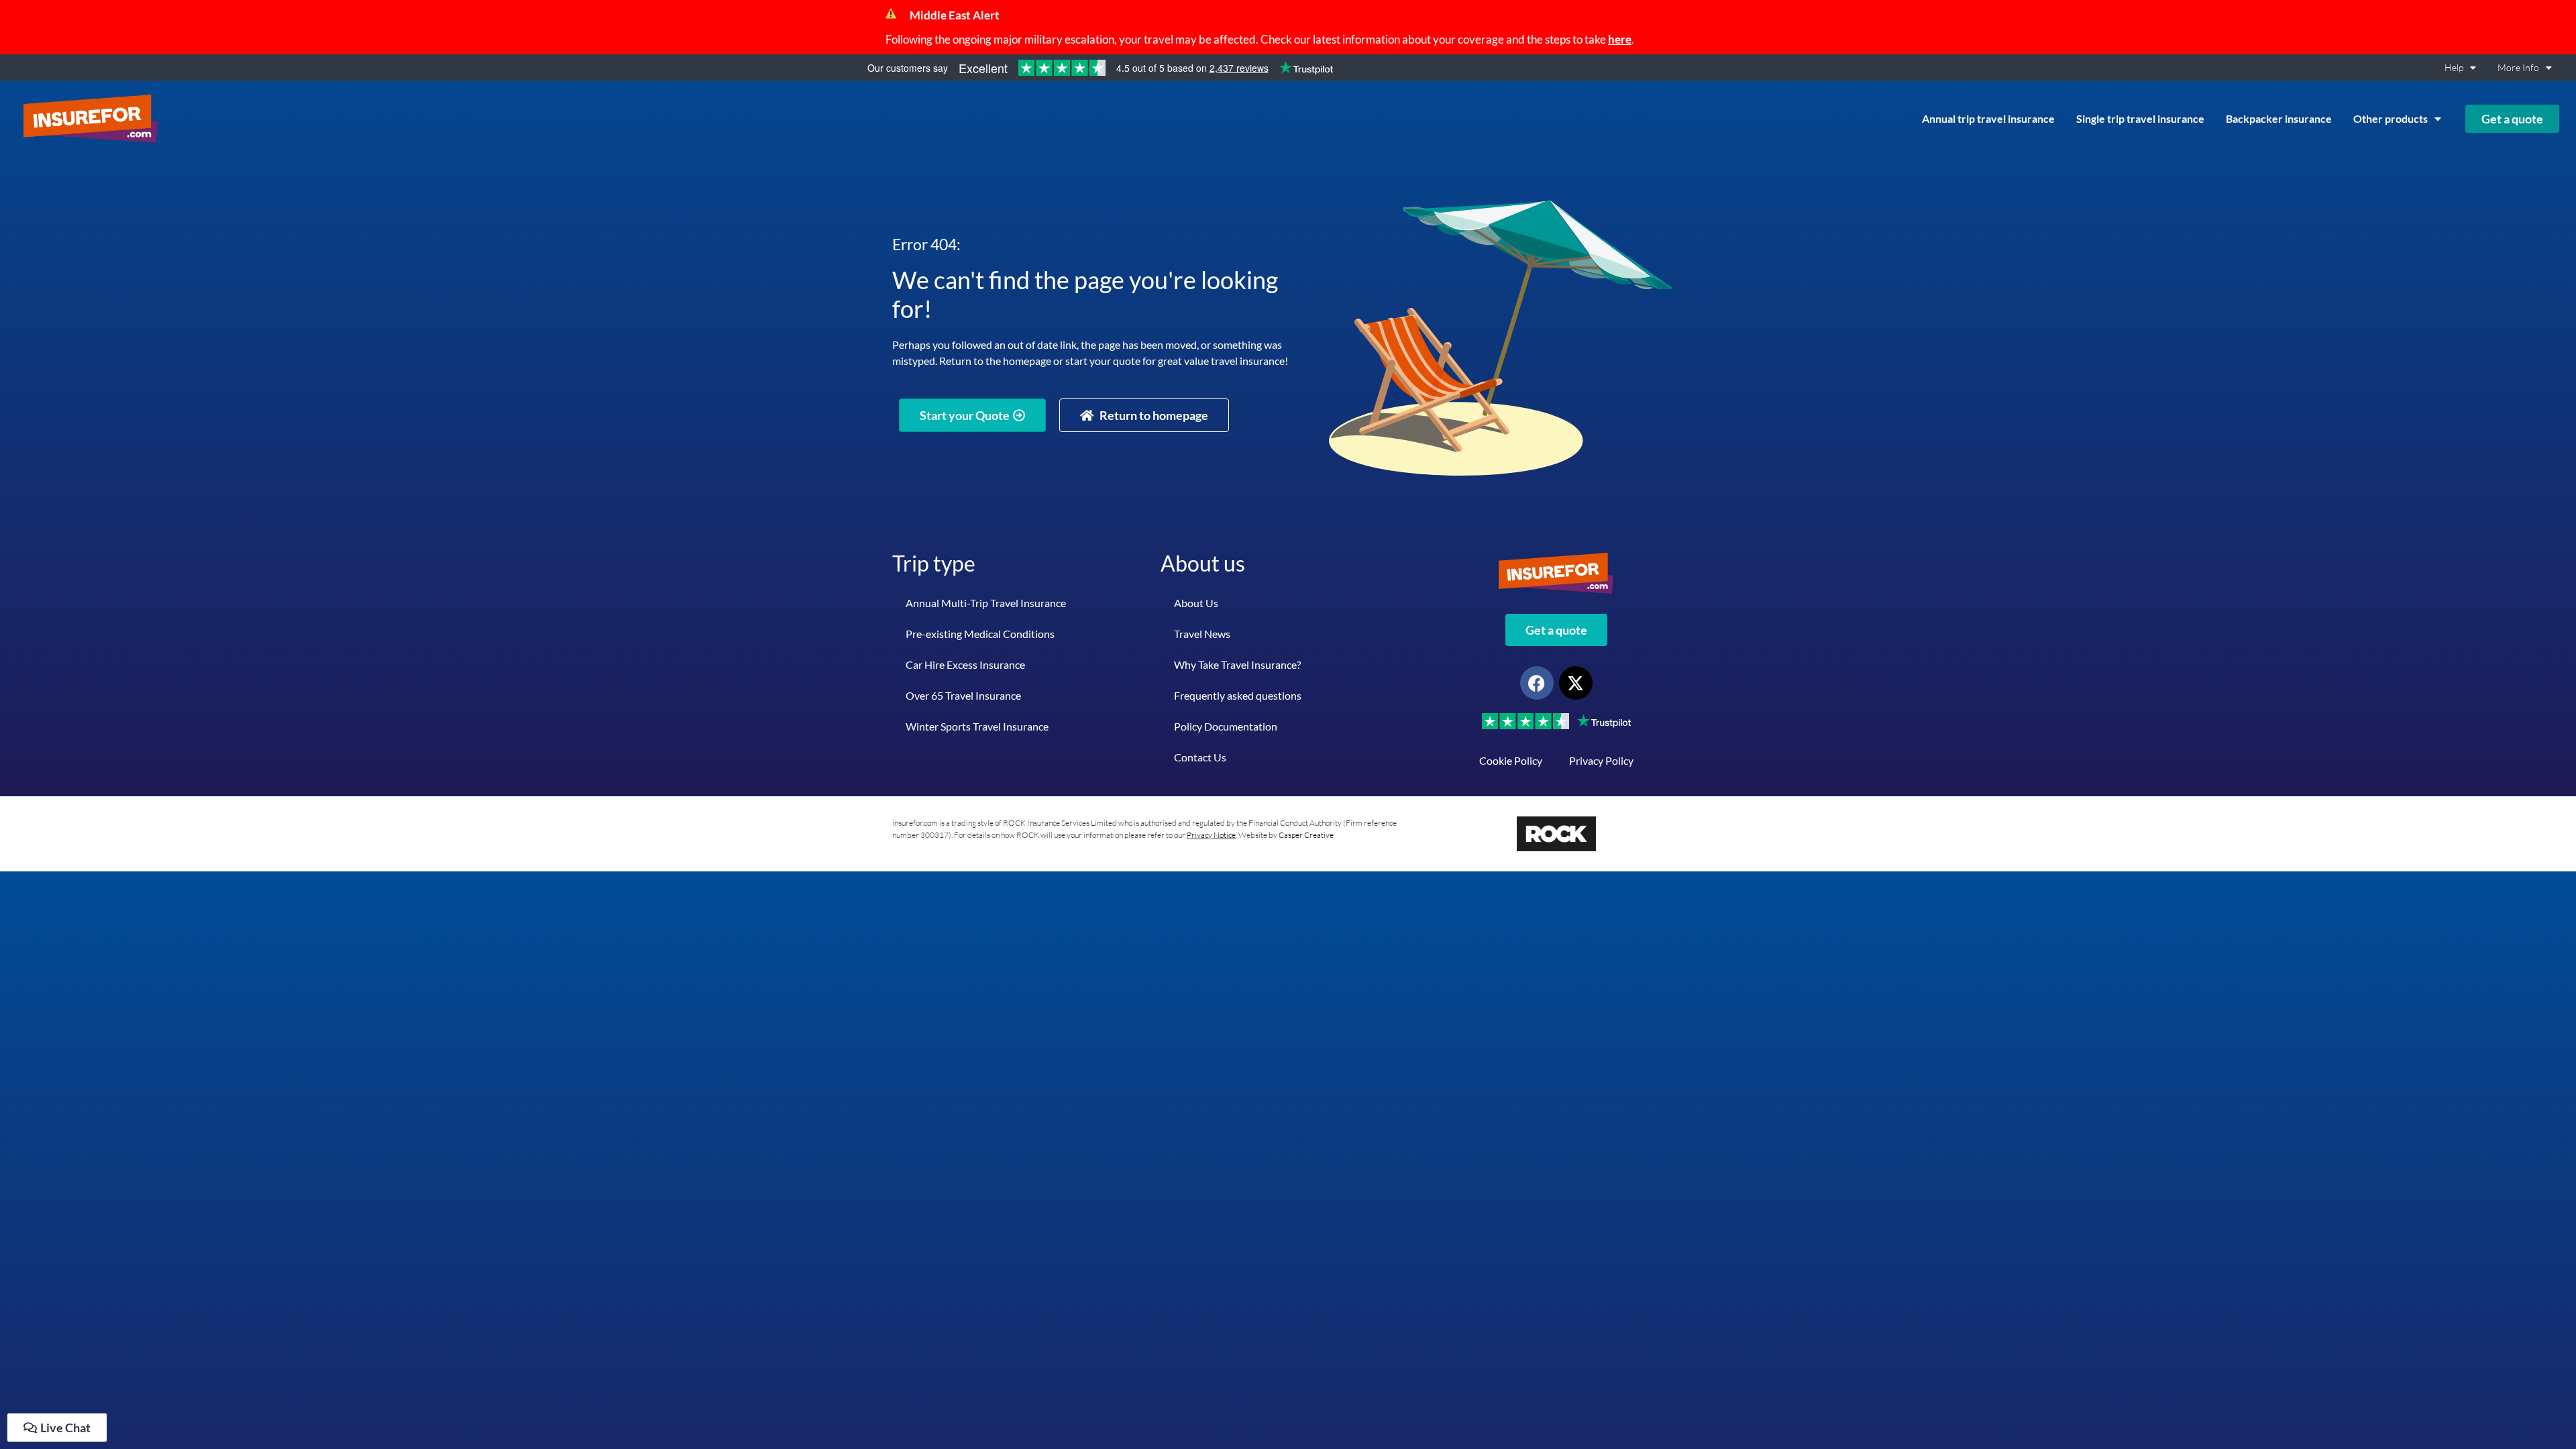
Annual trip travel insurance (1988, 118)
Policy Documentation (1226, 726)
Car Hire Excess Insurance (965, 664)
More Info (2518, 67)
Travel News (1202, 634)
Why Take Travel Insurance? (1237, 664)
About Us (1196, 603)
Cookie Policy (1511, 760)
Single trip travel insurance (2140, 118)
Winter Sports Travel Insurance (977, 726)
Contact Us (1200, 757)
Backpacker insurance (2279, 118)
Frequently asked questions (1238, 695)
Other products (2391, 118)
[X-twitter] (1576, 683)
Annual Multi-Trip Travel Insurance (986, 603)
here (1620, 39)
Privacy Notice (1211, 835)
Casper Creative (1306, 835)
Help (2454, 67)
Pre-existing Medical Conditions (980, 634)
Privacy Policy (1601, 760)
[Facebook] (1537, 683)
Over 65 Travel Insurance (963, 695)
